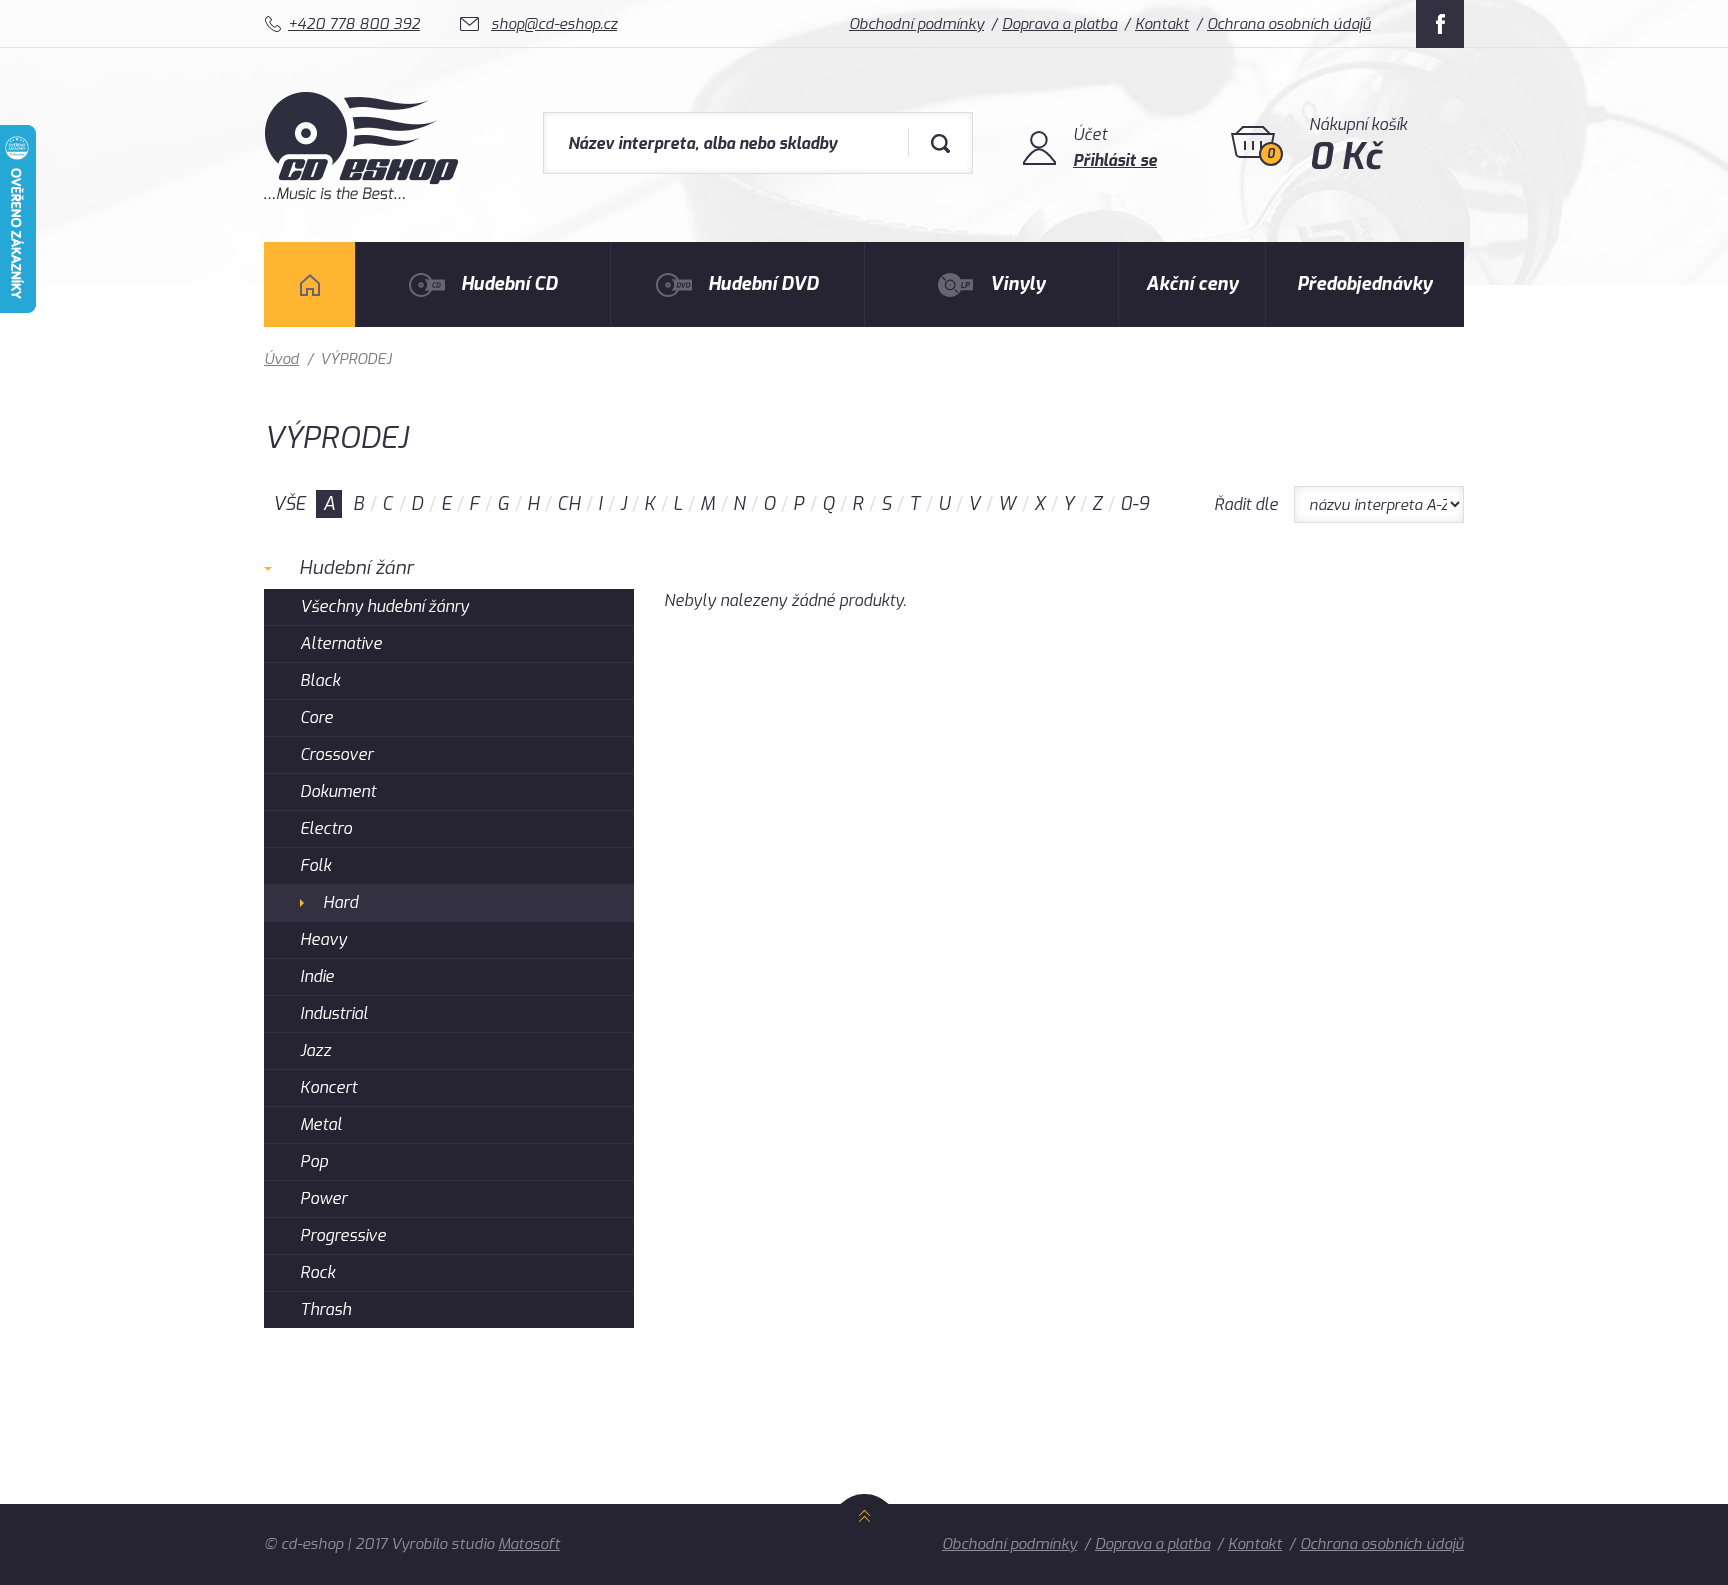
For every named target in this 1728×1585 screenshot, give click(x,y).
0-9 (1134, 504)
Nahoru (864, 1538)
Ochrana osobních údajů (1289, 24)
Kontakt (1162, 24)
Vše (289, 504)
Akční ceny (1192, 284)
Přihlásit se (1115, 160)
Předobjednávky (1364, 284)
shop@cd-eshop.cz (554, 24)
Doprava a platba (1059, 24)
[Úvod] (309, 284)
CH (568, 504)
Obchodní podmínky (916, 24)
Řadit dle (1246, 504)
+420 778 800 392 (354, 24)
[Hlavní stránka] (363, 194)
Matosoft (529, 1544)
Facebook (1440, 24)
